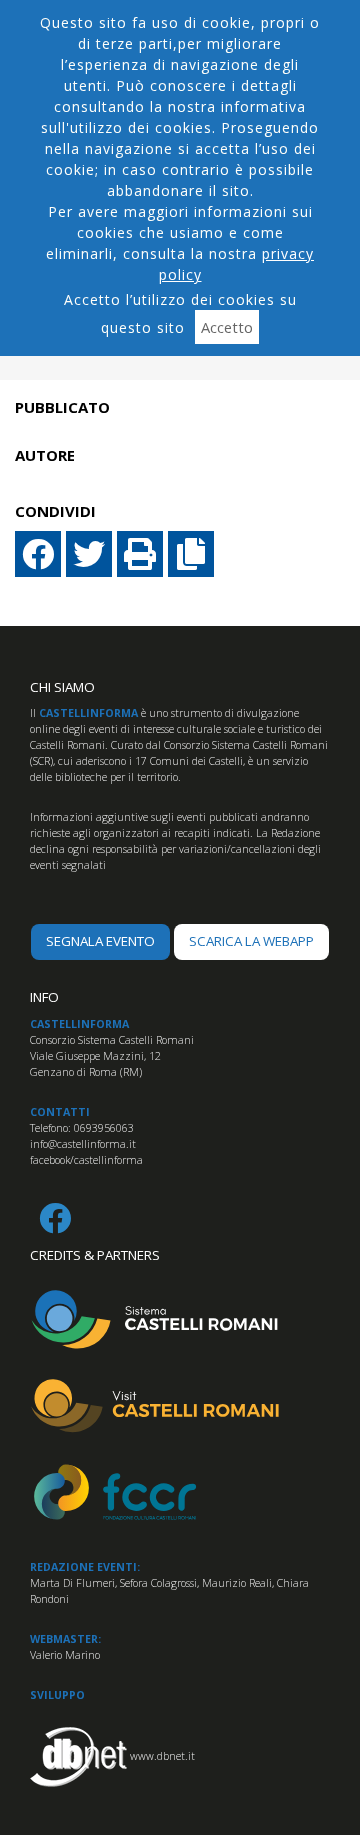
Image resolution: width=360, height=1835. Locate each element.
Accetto (227, 327)
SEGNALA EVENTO (100, 941)
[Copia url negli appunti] (191, 554)
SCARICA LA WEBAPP (251, 941)
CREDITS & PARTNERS (95, 1255)
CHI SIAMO (62, 687)
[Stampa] (140, 554)
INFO (44, 997)
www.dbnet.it (162, 1755)
